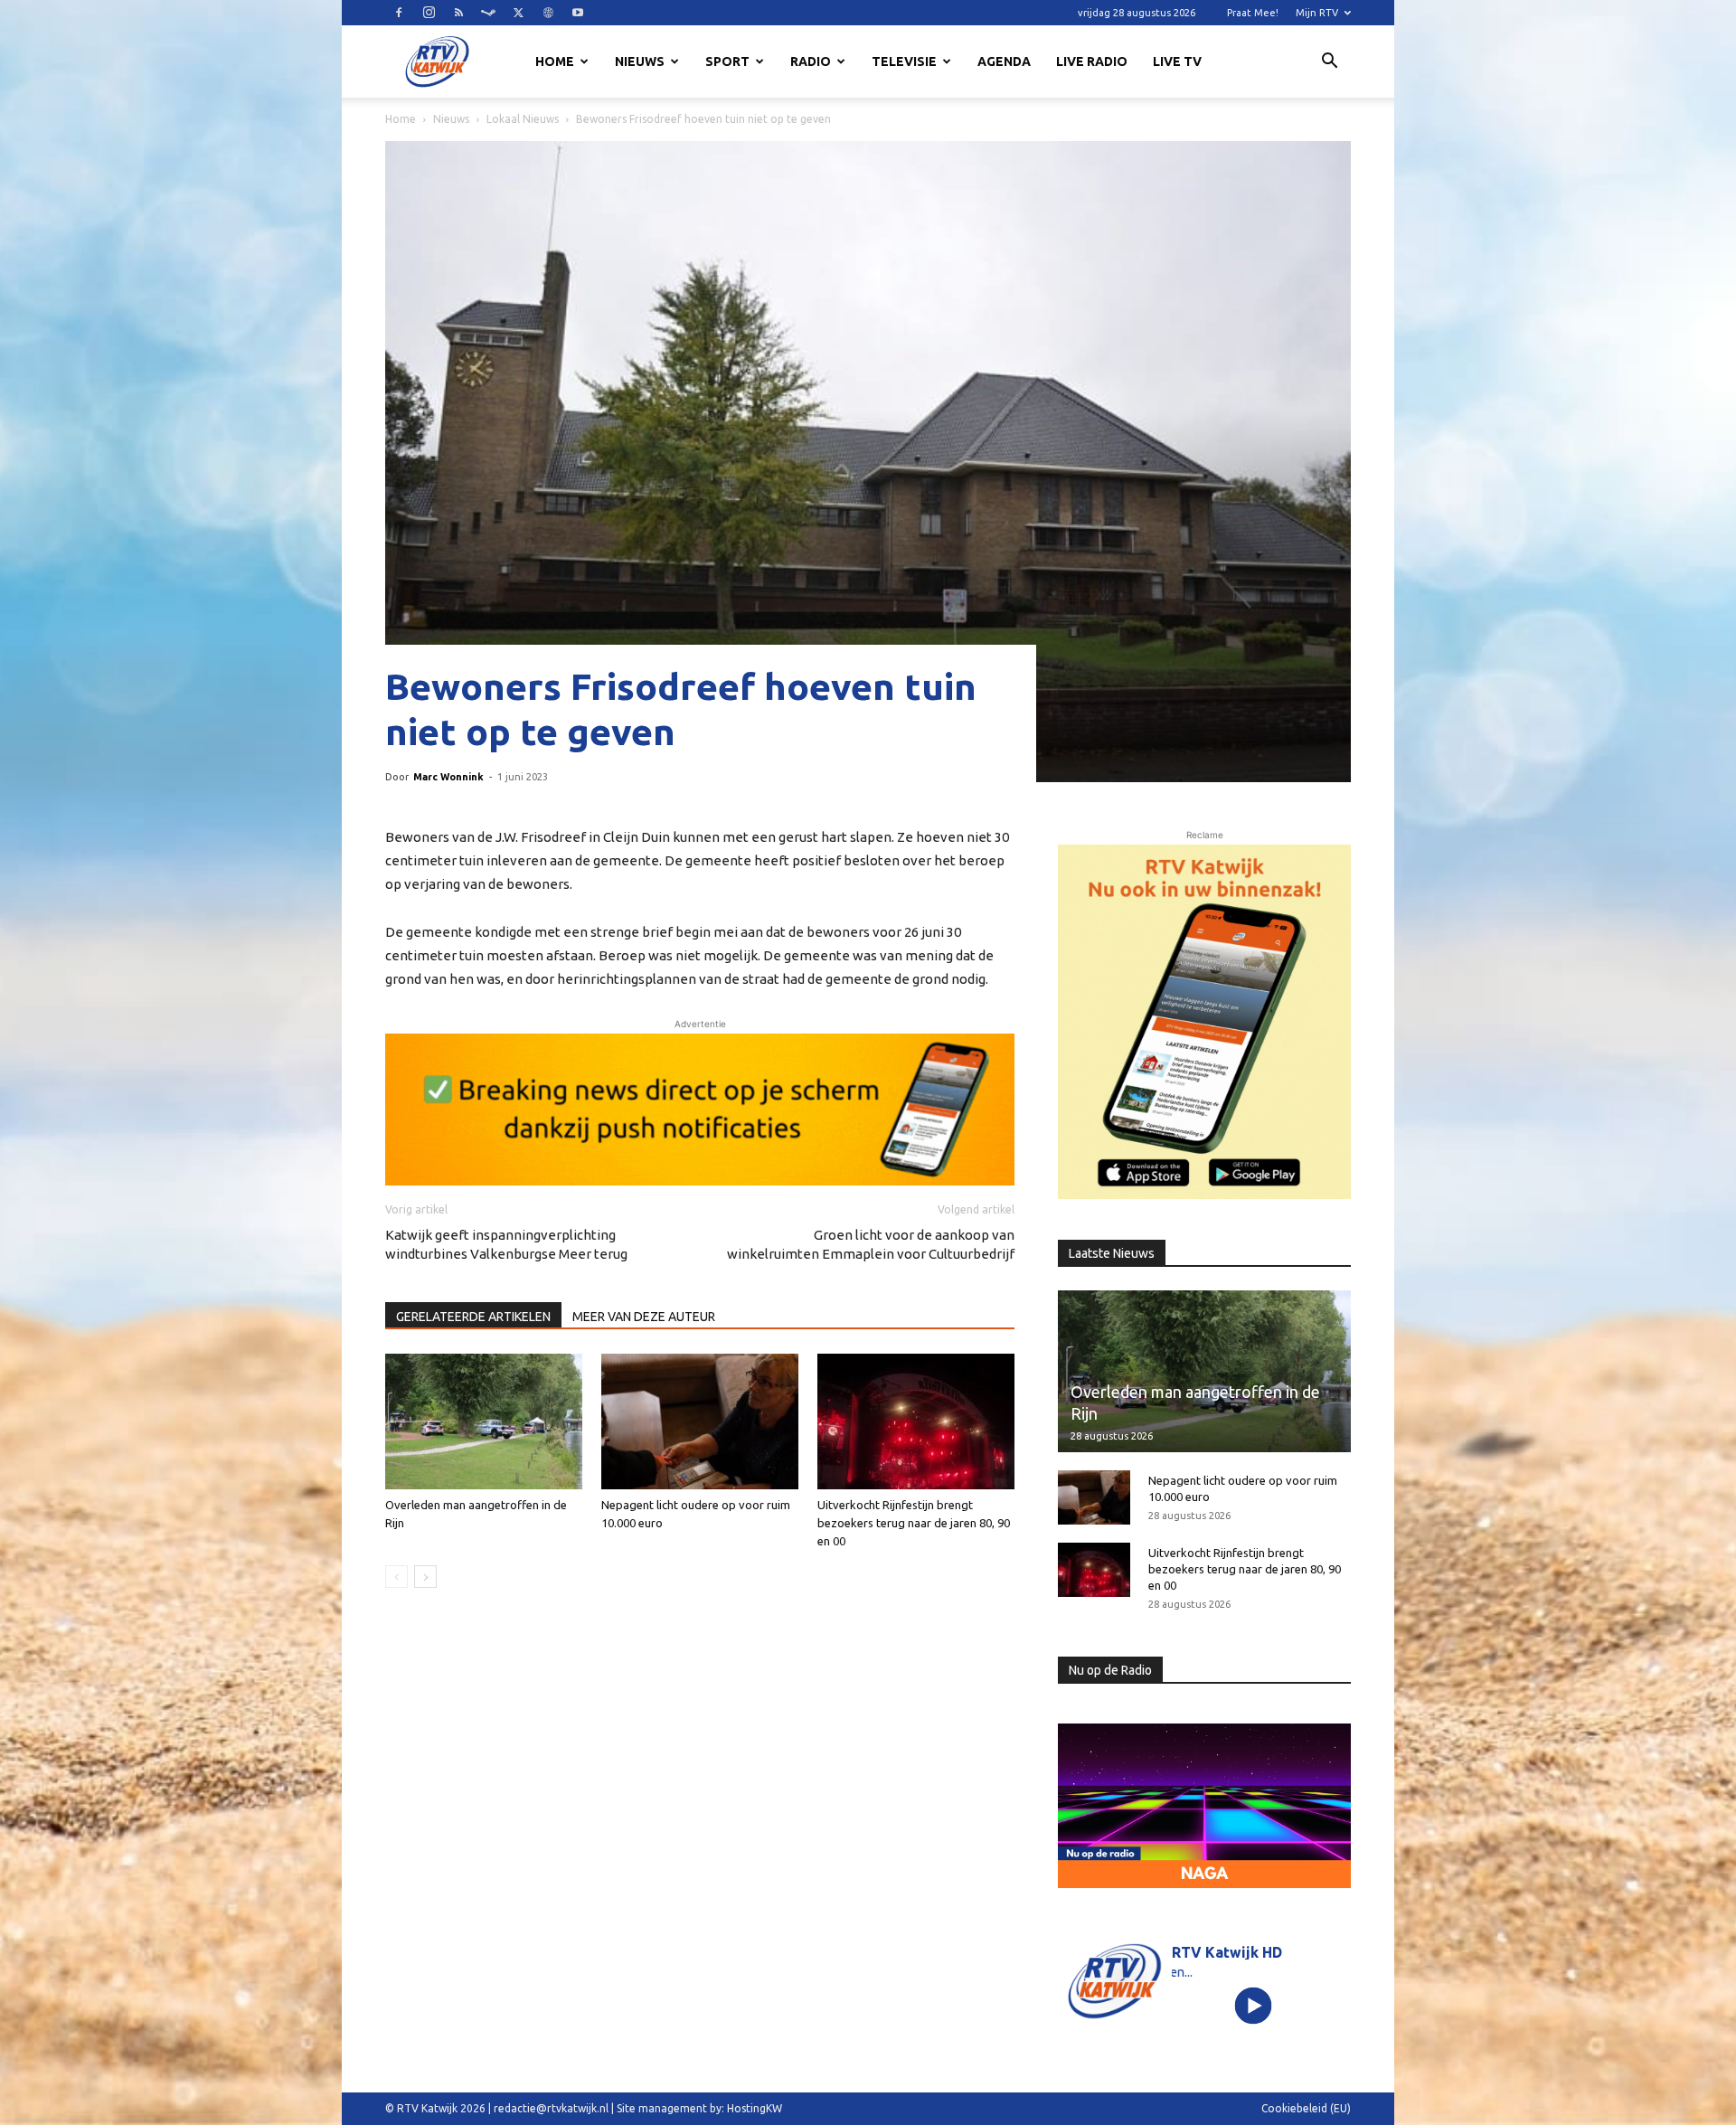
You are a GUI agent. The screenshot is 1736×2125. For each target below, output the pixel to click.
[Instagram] (429, 13)
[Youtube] (578, 13)
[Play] (1254, 2006)
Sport (727, 61)
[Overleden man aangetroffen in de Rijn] (484, 1421)
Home (555, 61)
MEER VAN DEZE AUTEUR (644, 1317)
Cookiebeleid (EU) (1306, 2108)
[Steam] (488, 13)
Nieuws (640, 61)
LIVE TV (1177, 61)
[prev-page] (396, 1577)
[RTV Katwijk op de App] (1204, 1022)
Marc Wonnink (448, 777)
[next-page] (425, 1577)
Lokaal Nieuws (523, 119)
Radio (811, 61)
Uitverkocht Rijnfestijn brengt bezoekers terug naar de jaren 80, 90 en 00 (914, 1523)
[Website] (548, 13)
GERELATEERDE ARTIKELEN (473, 1317)
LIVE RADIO (1092, 61)
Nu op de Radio (1110, 1670)
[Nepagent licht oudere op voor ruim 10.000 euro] (700, 1421)
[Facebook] (399, 13)
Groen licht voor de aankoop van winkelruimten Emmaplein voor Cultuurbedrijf (871, 1244)
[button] (1329, 63)
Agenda (1004, 61)
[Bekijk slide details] (700, 1110)
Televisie (904, 61)
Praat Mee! (1253, 13)
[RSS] (458, 13)
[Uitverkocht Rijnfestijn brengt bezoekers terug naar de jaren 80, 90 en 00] (916, 1421)
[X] (518, 13)
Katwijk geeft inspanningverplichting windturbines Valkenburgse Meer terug (506, 1244)
